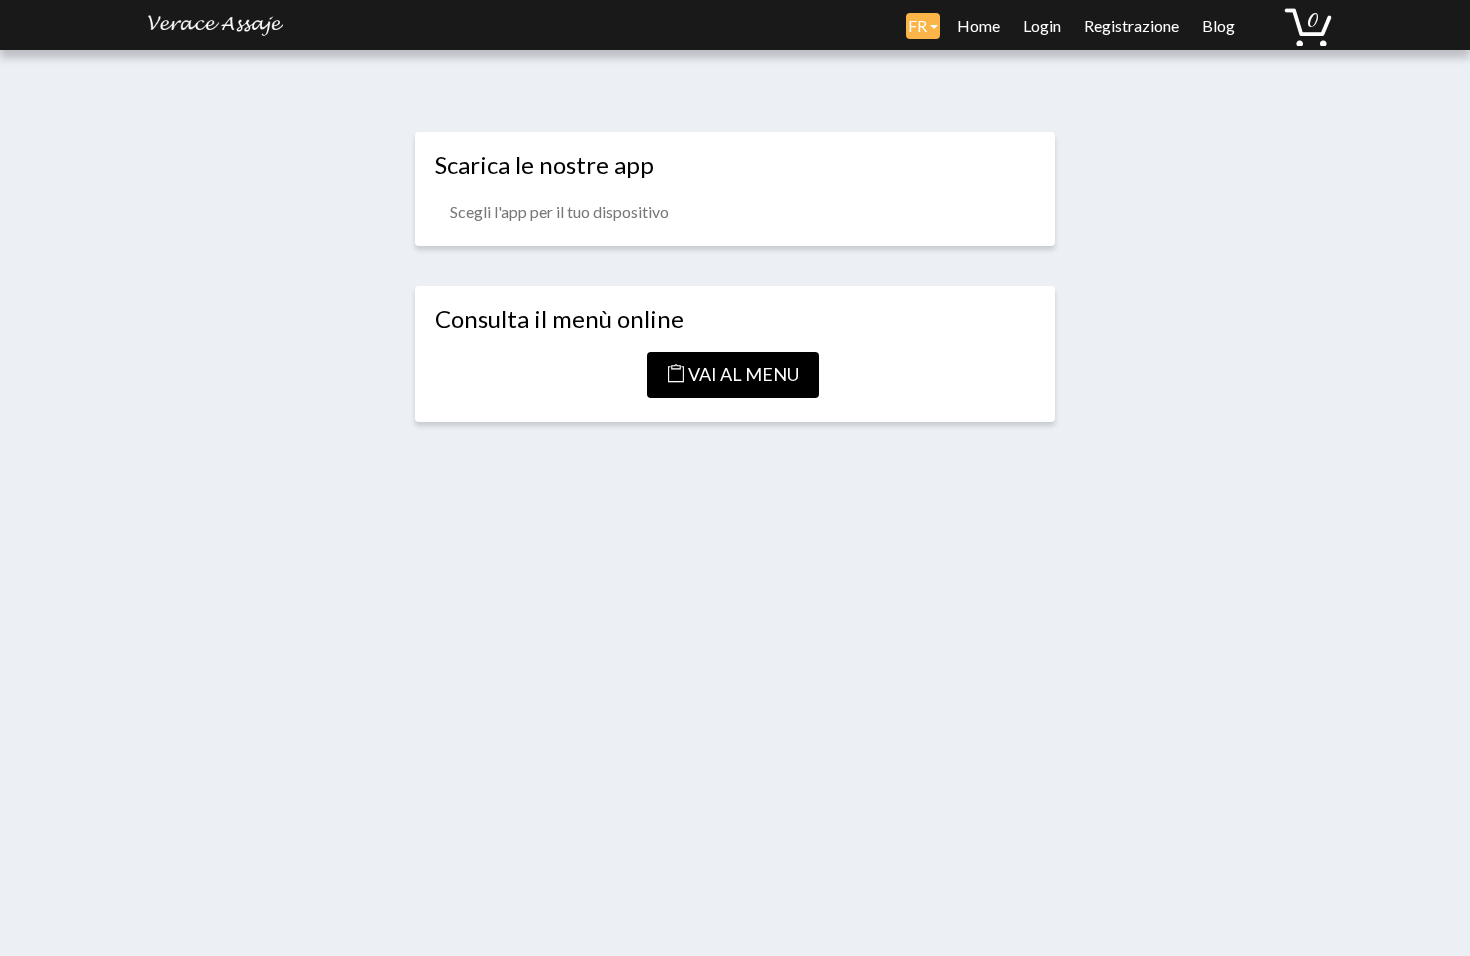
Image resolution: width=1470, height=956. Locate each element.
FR (919, 25)
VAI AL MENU (742, 374)
